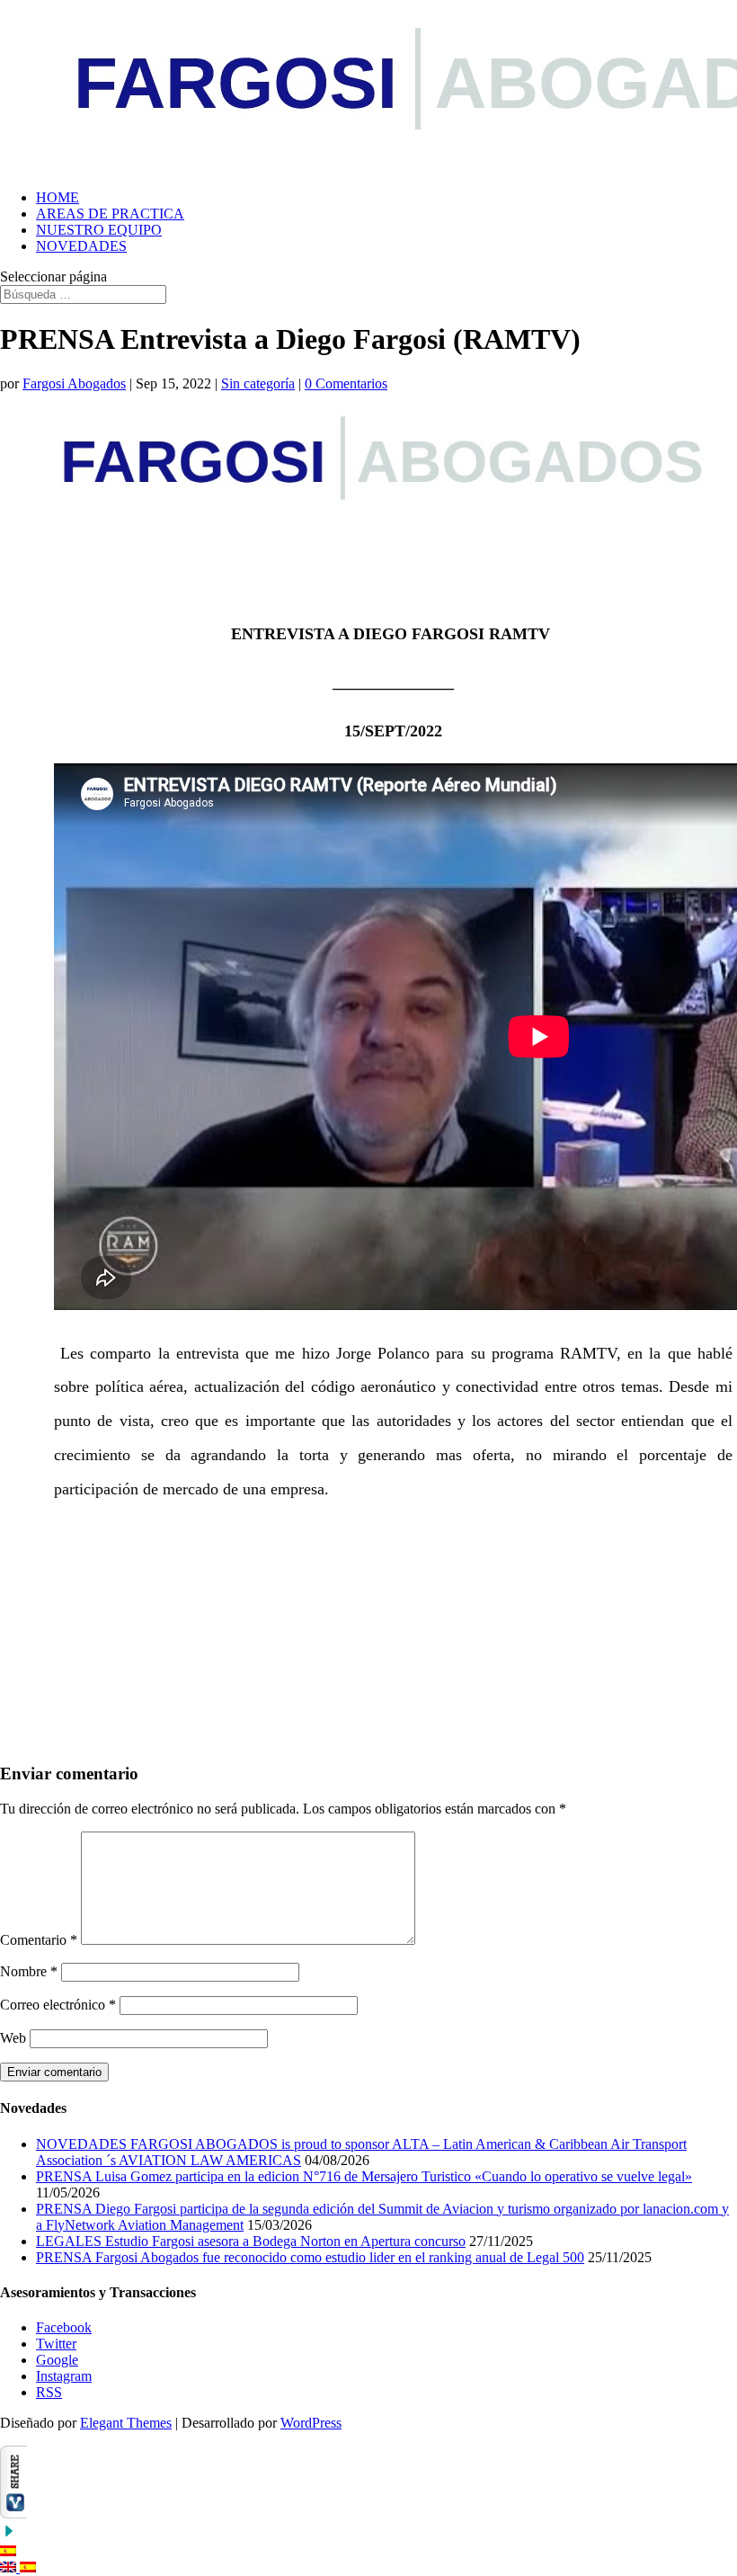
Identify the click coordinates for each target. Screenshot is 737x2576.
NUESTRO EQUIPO (99, 230)
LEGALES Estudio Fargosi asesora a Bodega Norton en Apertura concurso (251, 2241)
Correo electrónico (58, 2005)
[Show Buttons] (13, 2514)
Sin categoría (258, 383)
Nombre (29, 1971)
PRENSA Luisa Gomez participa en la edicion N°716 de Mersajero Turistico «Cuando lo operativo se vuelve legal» (364, 2176)
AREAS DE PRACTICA (110, 214)
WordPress (311, 2423)
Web (13, 2038)
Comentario (39, 1940)
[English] (10, 2567)
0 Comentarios (346, 383)
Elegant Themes (126, 2423)
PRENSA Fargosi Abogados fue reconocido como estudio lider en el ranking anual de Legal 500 (310, 2257)
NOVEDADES (81, 246)
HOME (58, 197)
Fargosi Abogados (74, 383)
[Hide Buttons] (9, 2535)
